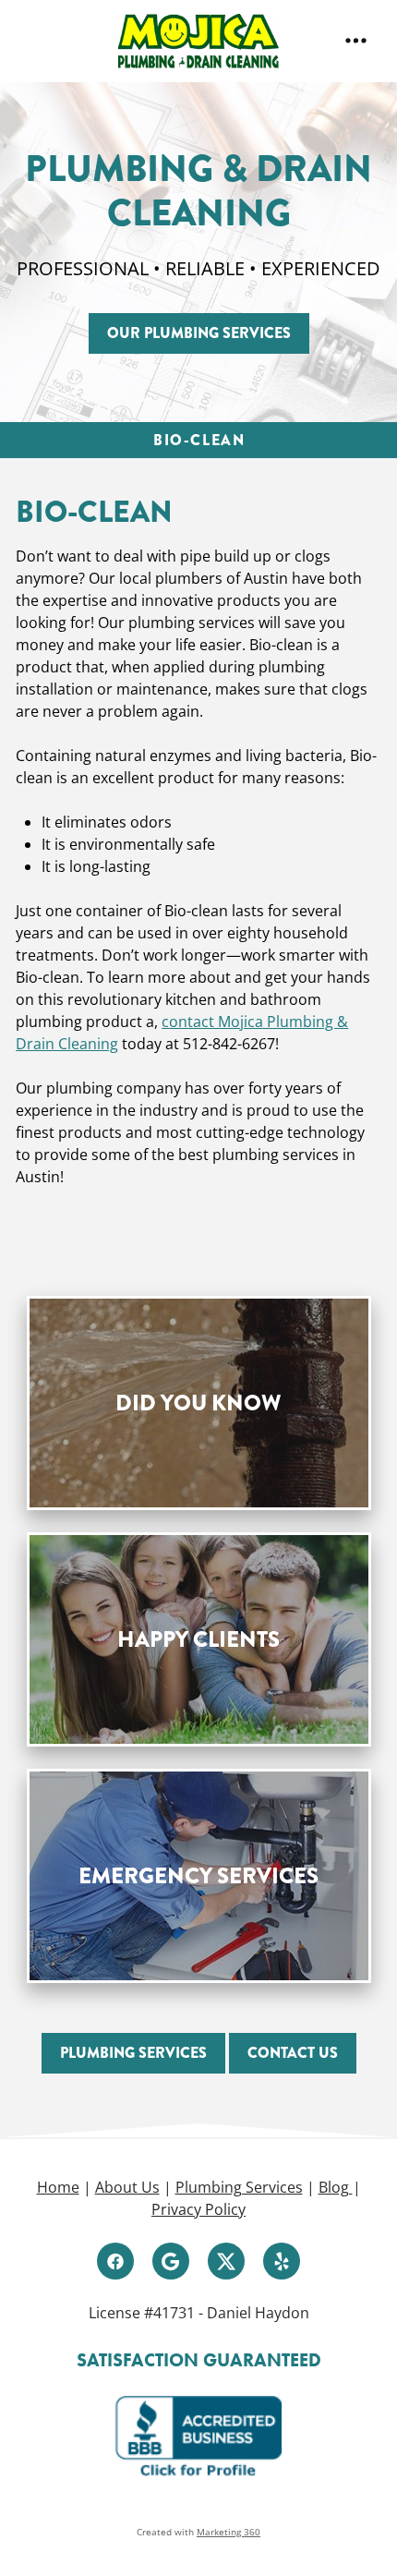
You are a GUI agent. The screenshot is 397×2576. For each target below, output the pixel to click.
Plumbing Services (239, 2187)
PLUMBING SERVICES (133, 2053)
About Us (127, 2187)
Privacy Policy (198, 2209)
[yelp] (282, 2261)
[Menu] (356, 41)
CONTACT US (293, 2053)
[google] (171, 2261)
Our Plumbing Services (199, 333)
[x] (226, 2261)
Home (58, 2187)
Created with (198, 2532)
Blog (336, 2187)
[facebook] (115, 2261)
